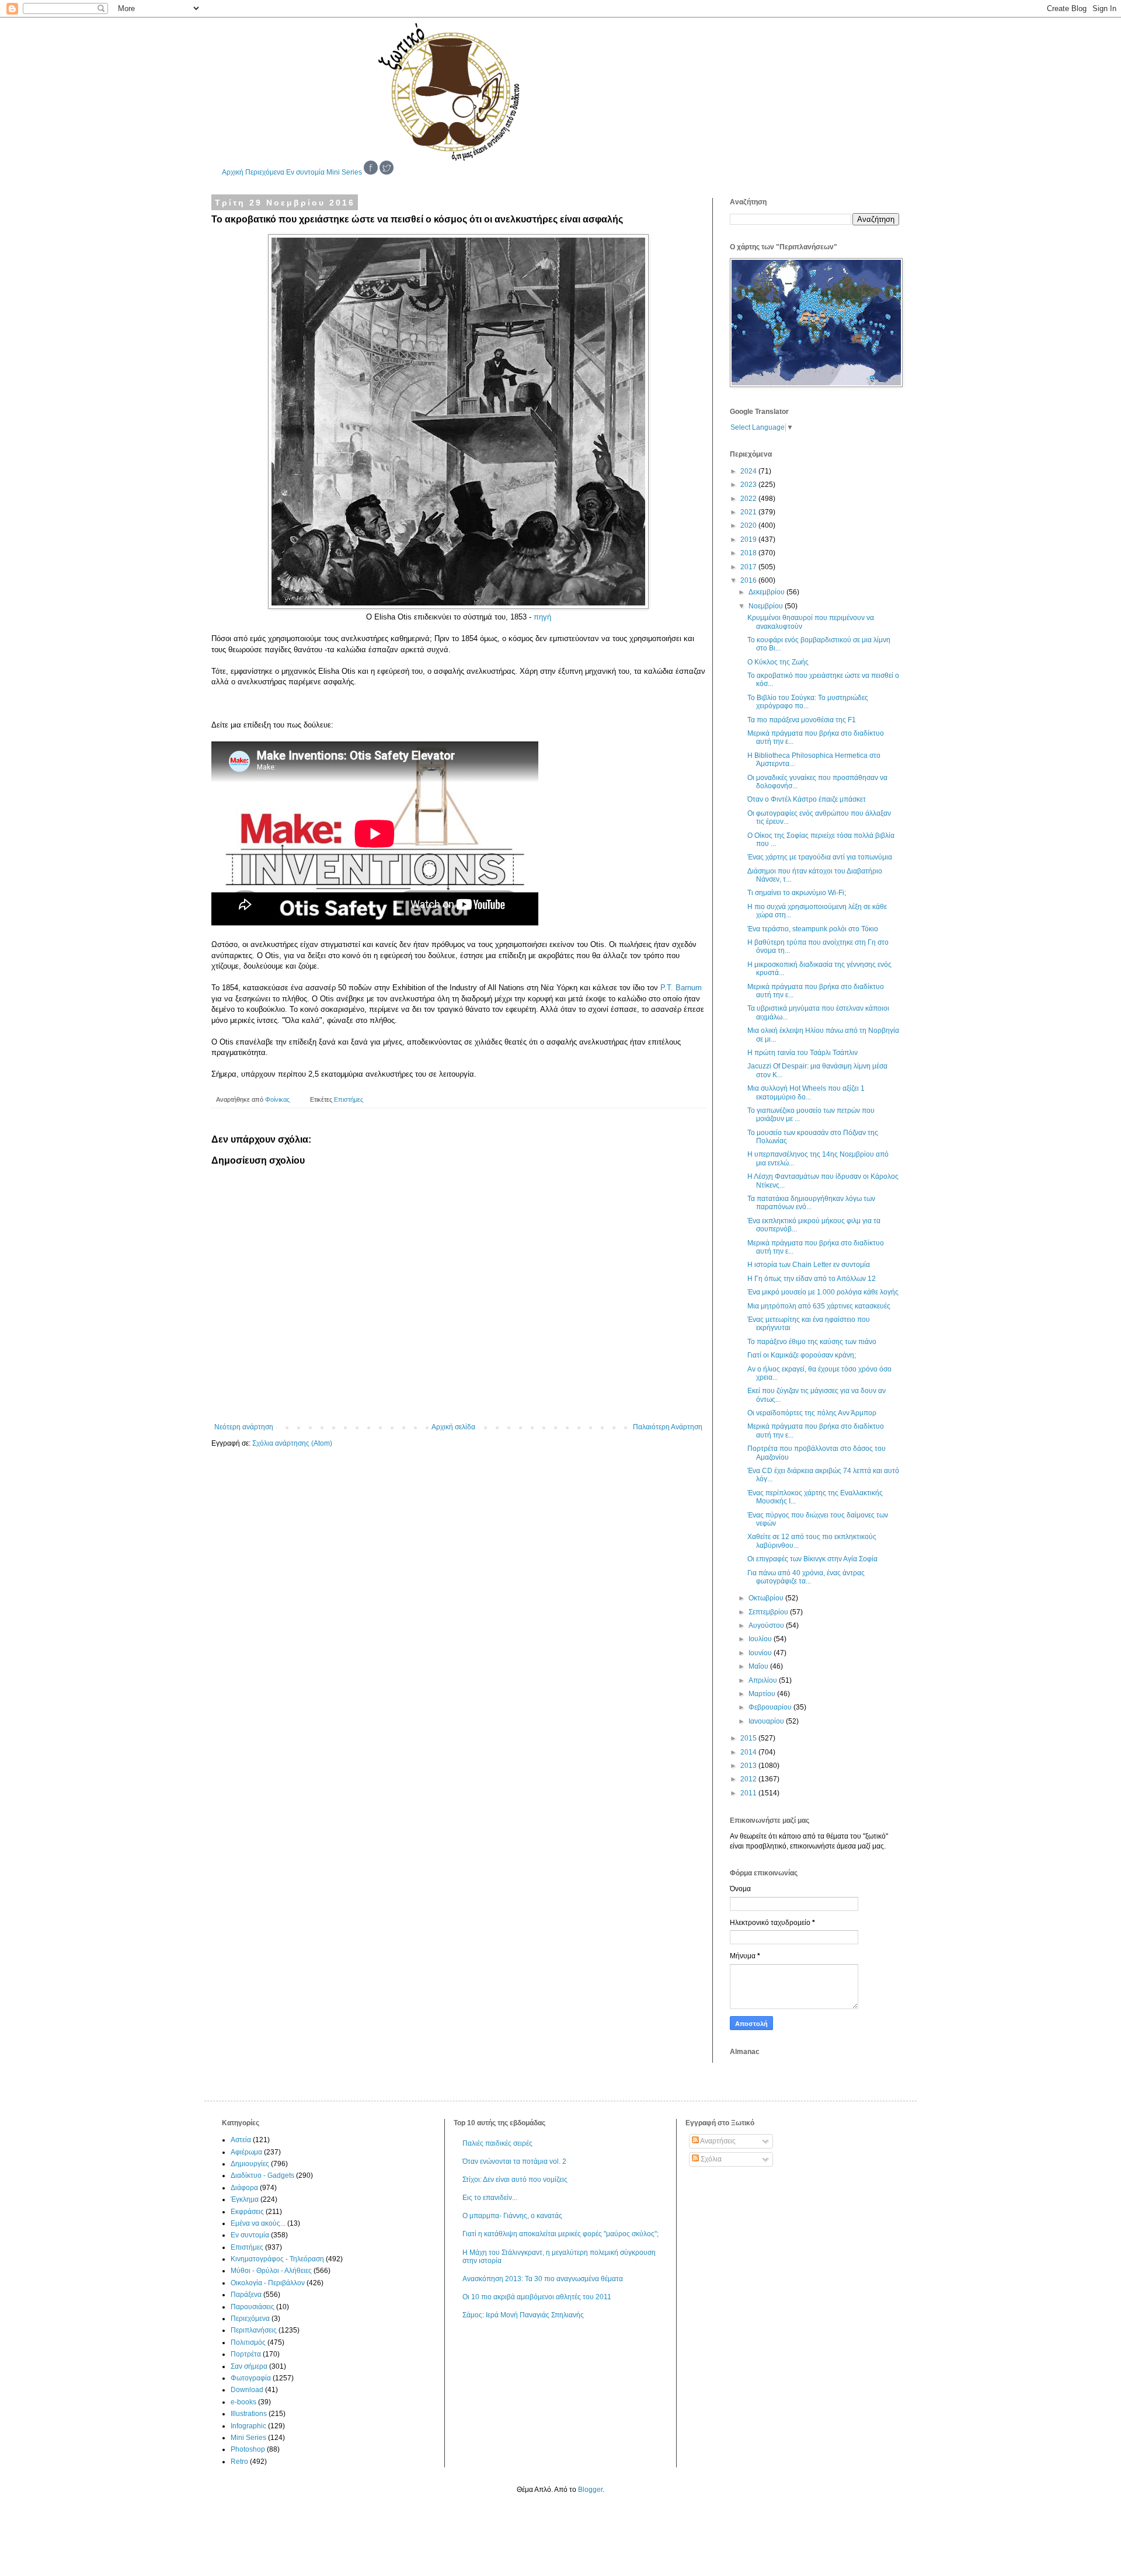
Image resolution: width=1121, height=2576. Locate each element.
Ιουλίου (761, 1639)
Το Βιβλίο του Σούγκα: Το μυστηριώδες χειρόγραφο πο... (808, 702)
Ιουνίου (761, 1653)
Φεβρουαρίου (771, 1707)
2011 (749, 1793)
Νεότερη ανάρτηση (244, 1427)
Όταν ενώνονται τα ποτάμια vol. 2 (514, 2161)
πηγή (542, 617)
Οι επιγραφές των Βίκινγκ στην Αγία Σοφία (812, 1559)
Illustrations (249, 2414)
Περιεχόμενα (265, 172)
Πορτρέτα (246, 2354)
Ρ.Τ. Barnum (681, 988)
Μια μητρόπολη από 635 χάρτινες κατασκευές (819, 1306)
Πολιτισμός (248, 2342)
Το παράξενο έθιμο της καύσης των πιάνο (812, 1342)
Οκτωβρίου (767, 1598)
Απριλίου (764, 1680)
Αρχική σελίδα (453, 1427)
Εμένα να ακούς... (258, 2223)
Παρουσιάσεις (253, 2307)
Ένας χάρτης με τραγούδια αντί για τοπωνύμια (820, 857)
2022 (749, 499)
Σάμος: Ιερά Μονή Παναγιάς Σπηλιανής (523, 2315)
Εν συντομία (305, 172)
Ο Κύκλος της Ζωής (778, 662)
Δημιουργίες (250, 2164)
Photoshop (248, 2449)
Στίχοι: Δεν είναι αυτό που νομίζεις (515, 2180)
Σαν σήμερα (249, 2366)
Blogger (590, 2490)
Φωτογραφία (251, 2378)
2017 (749, 567)
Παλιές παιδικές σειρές (497, 2143)
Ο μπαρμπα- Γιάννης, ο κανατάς (512, 2216)
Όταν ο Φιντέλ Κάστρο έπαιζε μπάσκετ (807, 799)
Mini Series (344, 172)
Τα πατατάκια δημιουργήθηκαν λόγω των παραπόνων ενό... (811, 1203)
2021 (749, 512)
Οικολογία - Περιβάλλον (268, 2283)
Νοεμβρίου (767, 606)
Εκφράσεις (247, 2212)
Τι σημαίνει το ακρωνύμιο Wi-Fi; (797, 893)
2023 (749, 485)
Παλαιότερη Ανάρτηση (668, 1427)
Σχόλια (710, 2159)
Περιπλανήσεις (254, 2330)
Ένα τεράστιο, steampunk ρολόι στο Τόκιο (813, 929)
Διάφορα (244, 2188)
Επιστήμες (349, 1099)
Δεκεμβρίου (767, 592)
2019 (749, 539)
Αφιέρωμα (246, 2152)
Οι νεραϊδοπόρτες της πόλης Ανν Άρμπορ (812, 1413)
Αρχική (233, 172)
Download (247, 2390)
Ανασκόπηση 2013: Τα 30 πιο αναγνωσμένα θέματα (543, 2279)
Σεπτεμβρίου (769, 1612)
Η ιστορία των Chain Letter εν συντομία (809, 1265)
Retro (239, 2462)
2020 (749, 525)
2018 (749, 553)
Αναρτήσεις (717, 2141)
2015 (749, 1738)
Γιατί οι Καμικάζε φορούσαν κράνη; (802, 1355)
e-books (243, 2402)
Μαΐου (759, 1666)
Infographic (248, 2426)
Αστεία (241, 2140)
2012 (749, 1779)
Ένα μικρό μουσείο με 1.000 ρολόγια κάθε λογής (823, 1292)
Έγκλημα (245, 2199)
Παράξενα (246, 2295)
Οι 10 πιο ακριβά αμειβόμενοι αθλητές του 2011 (537, 2297)
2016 (749, 580)
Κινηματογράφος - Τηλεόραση (277, 2259)
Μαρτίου (763, 1694)
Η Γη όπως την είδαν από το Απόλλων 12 (812, 1279)
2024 (749, 471)
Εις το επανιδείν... (490, 2198)
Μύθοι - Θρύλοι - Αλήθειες (271, 2271)
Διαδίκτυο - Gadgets (262, 2175)
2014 (749, 1752)
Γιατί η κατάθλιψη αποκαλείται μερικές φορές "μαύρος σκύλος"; (560, 2234)
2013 (749, 1766)
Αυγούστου (767, 1625)
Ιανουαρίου (767, 1721)
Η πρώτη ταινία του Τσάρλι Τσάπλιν (803, 1053)
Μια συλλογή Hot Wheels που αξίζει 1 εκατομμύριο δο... (806, 1092)
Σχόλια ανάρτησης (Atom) (292, 1443)
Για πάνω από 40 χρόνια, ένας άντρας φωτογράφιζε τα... (806, 1577)
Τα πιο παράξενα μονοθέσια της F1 (802, 720)
